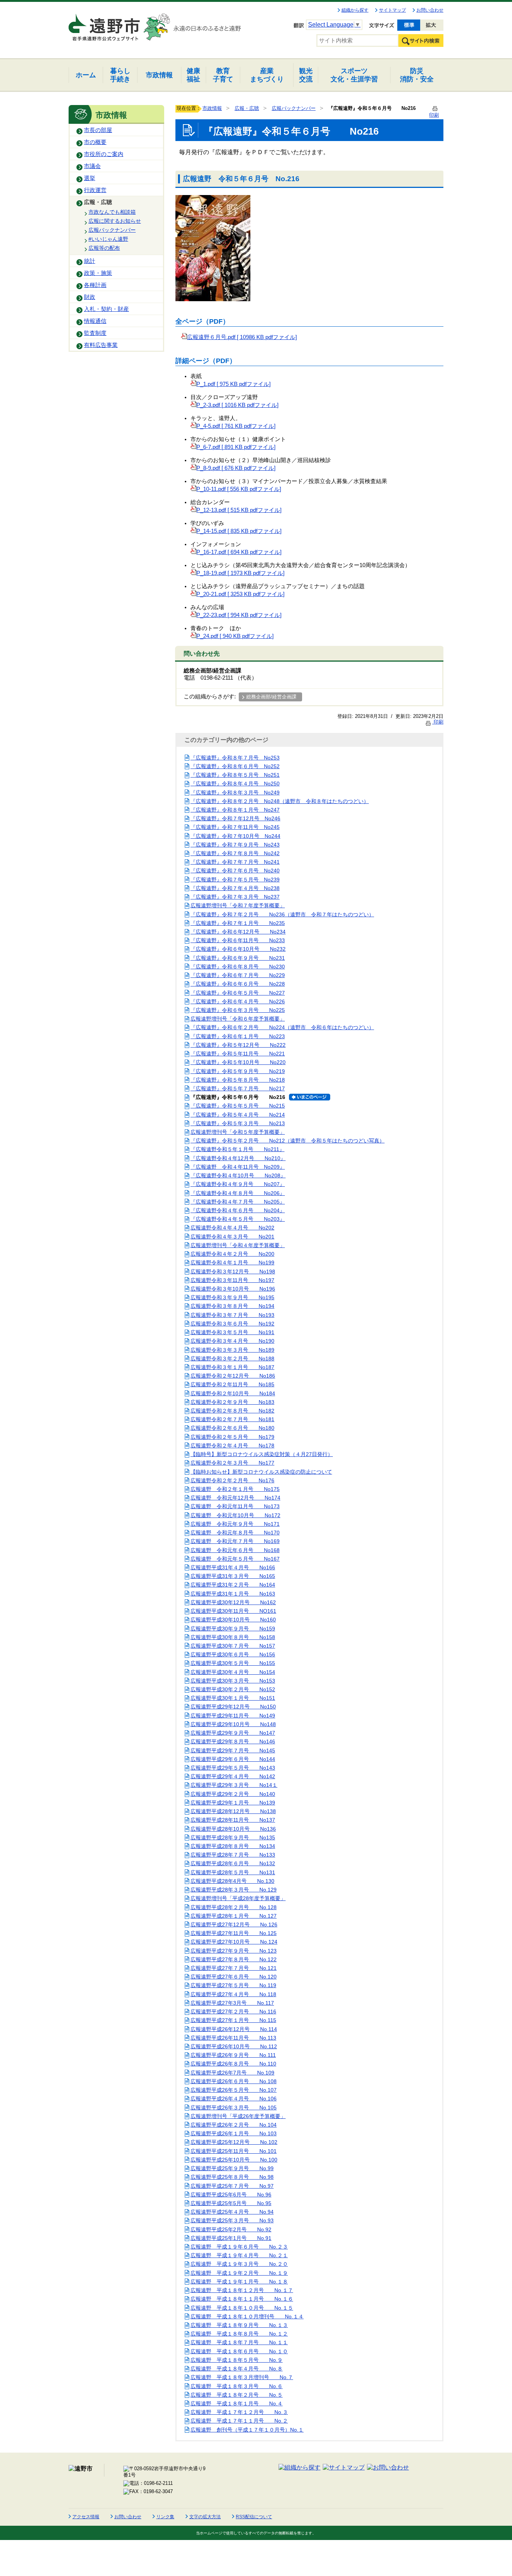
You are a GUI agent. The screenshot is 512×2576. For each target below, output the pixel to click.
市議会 (92, 166)
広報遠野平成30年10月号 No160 (233, 1620)
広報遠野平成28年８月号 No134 (233, 1846)
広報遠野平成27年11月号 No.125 (234, 1933)
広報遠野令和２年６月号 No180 (232, 1428)
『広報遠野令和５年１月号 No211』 (237, 1149)
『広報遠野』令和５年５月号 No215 (238, 1106)
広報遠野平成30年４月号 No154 (233, 1672)
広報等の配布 (104, 248)
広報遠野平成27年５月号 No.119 (233, 1985)
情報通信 (95, 321)
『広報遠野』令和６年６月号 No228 (238, 984)
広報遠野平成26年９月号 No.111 (233, 2055)
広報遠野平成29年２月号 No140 (233, 1794)
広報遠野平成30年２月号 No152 (233, 1689)
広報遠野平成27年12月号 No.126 (234, 1924)
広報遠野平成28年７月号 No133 (233, 1855)
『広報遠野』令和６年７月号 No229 (238, 975)
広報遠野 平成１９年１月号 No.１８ (239, 2282)
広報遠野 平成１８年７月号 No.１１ (239, 2342)
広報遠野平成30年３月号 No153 (233, 1681)
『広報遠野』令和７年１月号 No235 (238, 923)
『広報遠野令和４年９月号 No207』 (238, 1184)
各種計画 (95, 285)
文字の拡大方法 (205, 2517)
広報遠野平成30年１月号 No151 (233, 1698)
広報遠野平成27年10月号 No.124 (234, 1942)
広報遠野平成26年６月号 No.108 (234, 2081)
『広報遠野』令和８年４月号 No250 (235, 784)
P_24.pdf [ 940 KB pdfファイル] (235, 636)
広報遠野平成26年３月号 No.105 (234, 2108)
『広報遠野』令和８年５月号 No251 (235, 775)
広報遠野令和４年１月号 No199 (232, 1262)
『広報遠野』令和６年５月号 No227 (238, 993)
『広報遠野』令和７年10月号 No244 (235, 836)
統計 (90, 261)
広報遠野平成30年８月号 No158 (233, 1637)
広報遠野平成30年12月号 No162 (233, 1602)
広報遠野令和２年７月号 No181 (232, 1419)
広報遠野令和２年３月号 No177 (232, 1463)
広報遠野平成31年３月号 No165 (233, 1576)
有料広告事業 (101, 345)
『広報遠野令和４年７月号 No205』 (238, 1202)
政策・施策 (98, 273)
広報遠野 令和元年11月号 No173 (235, 1506)
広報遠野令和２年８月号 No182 (232, 1411)
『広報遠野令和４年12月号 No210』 (238, 1158)
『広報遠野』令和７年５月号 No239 (235, 880)
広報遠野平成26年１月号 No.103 (234, 2133)
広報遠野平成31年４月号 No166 (233, 1567)
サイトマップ (392, 10)
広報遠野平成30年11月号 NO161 (233, 1611)
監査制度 (95, 333)
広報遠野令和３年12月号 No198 (233, 1271)
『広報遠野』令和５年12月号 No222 (238, 1045)
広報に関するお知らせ (115, 221)
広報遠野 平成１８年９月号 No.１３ (239, 2325)
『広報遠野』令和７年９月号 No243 (235, 845)
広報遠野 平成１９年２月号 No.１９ (239, 2273)
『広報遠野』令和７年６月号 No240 (235, 871)
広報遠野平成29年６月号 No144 (233, 1759)
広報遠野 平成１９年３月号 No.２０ (239, 2264)
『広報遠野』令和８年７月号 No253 (235, 758)
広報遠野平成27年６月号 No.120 (234, 1977)
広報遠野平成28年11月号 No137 (233, 1820)
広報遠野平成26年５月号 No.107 (234, 2090)
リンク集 (165, 2517)
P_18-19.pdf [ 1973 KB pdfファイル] (240, 573)
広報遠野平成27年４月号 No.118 (233, 1994)
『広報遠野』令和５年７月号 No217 (238, 1088)
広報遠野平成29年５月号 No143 (233, 1768)
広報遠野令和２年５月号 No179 (232, 1437)
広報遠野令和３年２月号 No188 (232, 1359)
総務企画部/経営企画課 (271, 697)
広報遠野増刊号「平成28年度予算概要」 (238, 1898)
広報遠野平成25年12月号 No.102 (234, 2142)
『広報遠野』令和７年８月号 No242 (235, 853)
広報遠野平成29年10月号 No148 (233, 1724)
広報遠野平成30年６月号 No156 (233, 1654)
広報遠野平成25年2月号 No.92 (231, 2229)
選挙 (90, 178)
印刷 (438, 722)
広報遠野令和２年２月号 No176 (232, 1480)
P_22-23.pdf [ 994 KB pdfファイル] (239, 615)
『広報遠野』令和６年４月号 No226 (238, 1001)
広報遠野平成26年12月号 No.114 (234, 2029)
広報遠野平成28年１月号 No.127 (234, 1916)
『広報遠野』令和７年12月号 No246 (235, 818)
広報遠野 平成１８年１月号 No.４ (237, 2403)
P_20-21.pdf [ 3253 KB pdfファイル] (240, 594)
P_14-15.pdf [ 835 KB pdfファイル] (239, 531)
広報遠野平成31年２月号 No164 (233, 1585)
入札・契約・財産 (106, 309)
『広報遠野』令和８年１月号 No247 (235, 810)
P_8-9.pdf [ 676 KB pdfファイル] (236, 468)
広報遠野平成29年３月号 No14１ (234, 1785)
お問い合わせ (430, 10)
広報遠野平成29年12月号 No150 (233, 1707)
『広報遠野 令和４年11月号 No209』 (238, 1167)
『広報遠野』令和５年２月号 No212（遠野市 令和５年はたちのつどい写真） (287, 1141)
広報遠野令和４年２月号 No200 (232, 1254)
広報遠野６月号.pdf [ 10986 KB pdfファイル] (242, 337)
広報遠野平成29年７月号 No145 (233, 1750)
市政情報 (212, 108)
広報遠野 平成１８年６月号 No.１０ (239, 2351)
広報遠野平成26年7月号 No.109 (232, 2073)
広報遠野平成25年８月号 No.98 (232, 2177)
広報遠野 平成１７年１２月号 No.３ (239, 2412)
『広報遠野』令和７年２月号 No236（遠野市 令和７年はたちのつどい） (282, 914)
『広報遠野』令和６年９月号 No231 (238, 958)
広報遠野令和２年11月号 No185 (232, 1384)
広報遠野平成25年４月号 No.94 (232, 2212)
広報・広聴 (98, 202)
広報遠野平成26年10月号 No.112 (234, 2046)
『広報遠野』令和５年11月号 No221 (238, 1054)
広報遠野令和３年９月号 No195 (232, 1297)
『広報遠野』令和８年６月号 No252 (235, 766)
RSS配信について (254, 2517)
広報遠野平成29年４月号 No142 (233, 1776)
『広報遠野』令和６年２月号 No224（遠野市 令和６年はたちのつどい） (282, 1027)
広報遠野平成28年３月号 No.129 (234, 1890)
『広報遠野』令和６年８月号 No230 (238, 967)
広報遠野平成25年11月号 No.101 (234, 2151)
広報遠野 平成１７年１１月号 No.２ (239, 2421)
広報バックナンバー (112, 230)
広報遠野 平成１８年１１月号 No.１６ (242, 2299)
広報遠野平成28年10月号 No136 (233, 1829)
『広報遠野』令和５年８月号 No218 (238, 1080)
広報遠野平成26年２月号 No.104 (234, 2125)
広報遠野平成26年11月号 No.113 (233, 2038)
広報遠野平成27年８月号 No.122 (234, 1959)
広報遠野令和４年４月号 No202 (232, 1228)
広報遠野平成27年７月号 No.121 (234, 1968)
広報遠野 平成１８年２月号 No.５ (237, 2395)
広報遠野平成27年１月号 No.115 (233, 2020)
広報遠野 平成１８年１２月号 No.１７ (242, 2290)
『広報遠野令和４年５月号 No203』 (238, 1219)
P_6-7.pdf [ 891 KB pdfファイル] (236, 447)
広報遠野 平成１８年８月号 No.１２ (239, 2334)
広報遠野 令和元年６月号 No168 (235, 1550)
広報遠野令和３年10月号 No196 (233, 1289)
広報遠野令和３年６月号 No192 (232, 1324)
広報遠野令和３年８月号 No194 (232, 1306)
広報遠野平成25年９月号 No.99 (232, 2168)
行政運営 (95, 190)
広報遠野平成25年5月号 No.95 (231, 2203)
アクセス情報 (86, 2517)
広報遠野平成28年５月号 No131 (233, 1872)
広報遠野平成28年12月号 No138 (233, 1811)
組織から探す (355, 10)
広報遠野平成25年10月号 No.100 (234, 2160)
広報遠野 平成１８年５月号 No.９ (237, 2360)
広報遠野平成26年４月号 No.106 (234, 2099)
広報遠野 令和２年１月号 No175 (235, 1489)
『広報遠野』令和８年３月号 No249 (235, 793)
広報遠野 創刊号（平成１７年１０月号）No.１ (247, 2430)
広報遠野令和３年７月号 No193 (232, 1315)
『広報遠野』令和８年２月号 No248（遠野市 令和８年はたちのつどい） (280, 801)
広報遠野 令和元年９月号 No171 (235, 1524)
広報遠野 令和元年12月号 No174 (235, 1498)
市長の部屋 (98, 130)
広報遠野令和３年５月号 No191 (232, 1332)
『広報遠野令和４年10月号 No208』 (238, 1175)
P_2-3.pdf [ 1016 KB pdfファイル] (237, 405)
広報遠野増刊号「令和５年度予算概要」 (238, 1132)
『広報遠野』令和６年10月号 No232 (238, 949)
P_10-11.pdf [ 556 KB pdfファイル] (239, 489)
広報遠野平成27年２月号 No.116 (233, 2012)
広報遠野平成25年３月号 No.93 (232, 2220)
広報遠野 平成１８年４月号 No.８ (237, 2369)
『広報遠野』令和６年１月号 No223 (238, 1036)
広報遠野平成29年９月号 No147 (233, 1733)
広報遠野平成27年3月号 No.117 (232, 2003)
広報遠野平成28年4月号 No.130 (232, 1881)
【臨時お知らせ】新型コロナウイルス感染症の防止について (261, 1472)
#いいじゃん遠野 (108, 239)
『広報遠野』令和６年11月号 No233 (238, 940)
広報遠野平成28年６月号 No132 (233, 1863)
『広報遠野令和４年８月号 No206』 (238, 1193)
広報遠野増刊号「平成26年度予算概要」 (238, 2116)
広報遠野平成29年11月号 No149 (233, 1716)
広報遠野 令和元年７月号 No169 (235, 1541)
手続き (120, 75)
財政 (90, 297)
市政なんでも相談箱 (112, 212)
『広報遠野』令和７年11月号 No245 (235, 827)
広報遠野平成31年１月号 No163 (233, 1594)
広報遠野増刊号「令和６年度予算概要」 (238, 1019)
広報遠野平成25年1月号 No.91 (231, 2238)
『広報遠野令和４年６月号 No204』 (238, 1210)
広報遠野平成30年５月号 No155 (233, 1663)
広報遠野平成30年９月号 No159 (233, 1629)
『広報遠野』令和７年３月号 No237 (235, 897)
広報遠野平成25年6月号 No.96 (231, 2195)
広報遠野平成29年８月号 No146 (233, 1741)
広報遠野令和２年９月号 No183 (232, 1402)
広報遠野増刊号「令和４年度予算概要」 (238, 1245)
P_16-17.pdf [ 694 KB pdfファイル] (239, 552)
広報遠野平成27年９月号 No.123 (234, 1951)
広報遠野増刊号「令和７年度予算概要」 (238, 905)
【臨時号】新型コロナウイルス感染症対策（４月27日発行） (262, 1454)
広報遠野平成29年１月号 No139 (233, 1803)
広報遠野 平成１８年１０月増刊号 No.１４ (247, 2316)
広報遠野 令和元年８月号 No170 (235, 1533)
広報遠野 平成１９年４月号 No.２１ (239, 2255)
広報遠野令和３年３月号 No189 (232, 1350)
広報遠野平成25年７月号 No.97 (232, 2186)
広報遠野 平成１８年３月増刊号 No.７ (242, 2377)
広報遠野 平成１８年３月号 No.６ (237, 2386)
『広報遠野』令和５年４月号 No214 (238, 1115)
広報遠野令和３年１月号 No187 (232, 1367)
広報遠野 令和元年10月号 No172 (235, 1515)
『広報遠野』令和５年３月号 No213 (238, 1123)
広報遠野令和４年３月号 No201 (232, 1237)
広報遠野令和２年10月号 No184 (233, 1393)
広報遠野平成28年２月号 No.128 (234, 1907)
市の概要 (95, 142)
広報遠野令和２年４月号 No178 (232, 1446)
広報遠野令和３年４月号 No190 (232, 1341)
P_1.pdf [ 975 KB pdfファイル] (234, 384)
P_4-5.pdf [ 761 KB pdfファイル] (236, 426)
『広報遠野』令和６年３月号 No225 (238, 1010)
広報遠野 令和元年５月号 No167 (235, 1559)
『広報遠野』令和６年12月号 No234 (238, 932)
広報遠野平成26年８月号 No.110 (233, 2064)
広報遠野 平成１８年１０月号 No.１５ (242, 2308)
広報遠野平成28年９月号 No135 (233, 1837)
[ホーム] (105, 24)
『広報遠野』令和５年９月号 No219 (238, 1071)
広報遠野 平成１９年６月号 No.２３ (239, 2247)
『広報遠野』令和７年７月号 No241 (235, 862)
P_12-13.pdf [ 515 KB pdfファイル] (239, 510)
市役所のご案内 (104, 154)
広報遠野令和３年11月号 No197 (232, 1280)
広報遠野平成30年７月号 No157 (233, 1646)
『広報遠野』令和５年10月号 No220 (238, 1062)
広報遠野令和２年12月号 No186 (233, 1376)
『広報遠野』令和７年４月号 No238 (235, 888)
